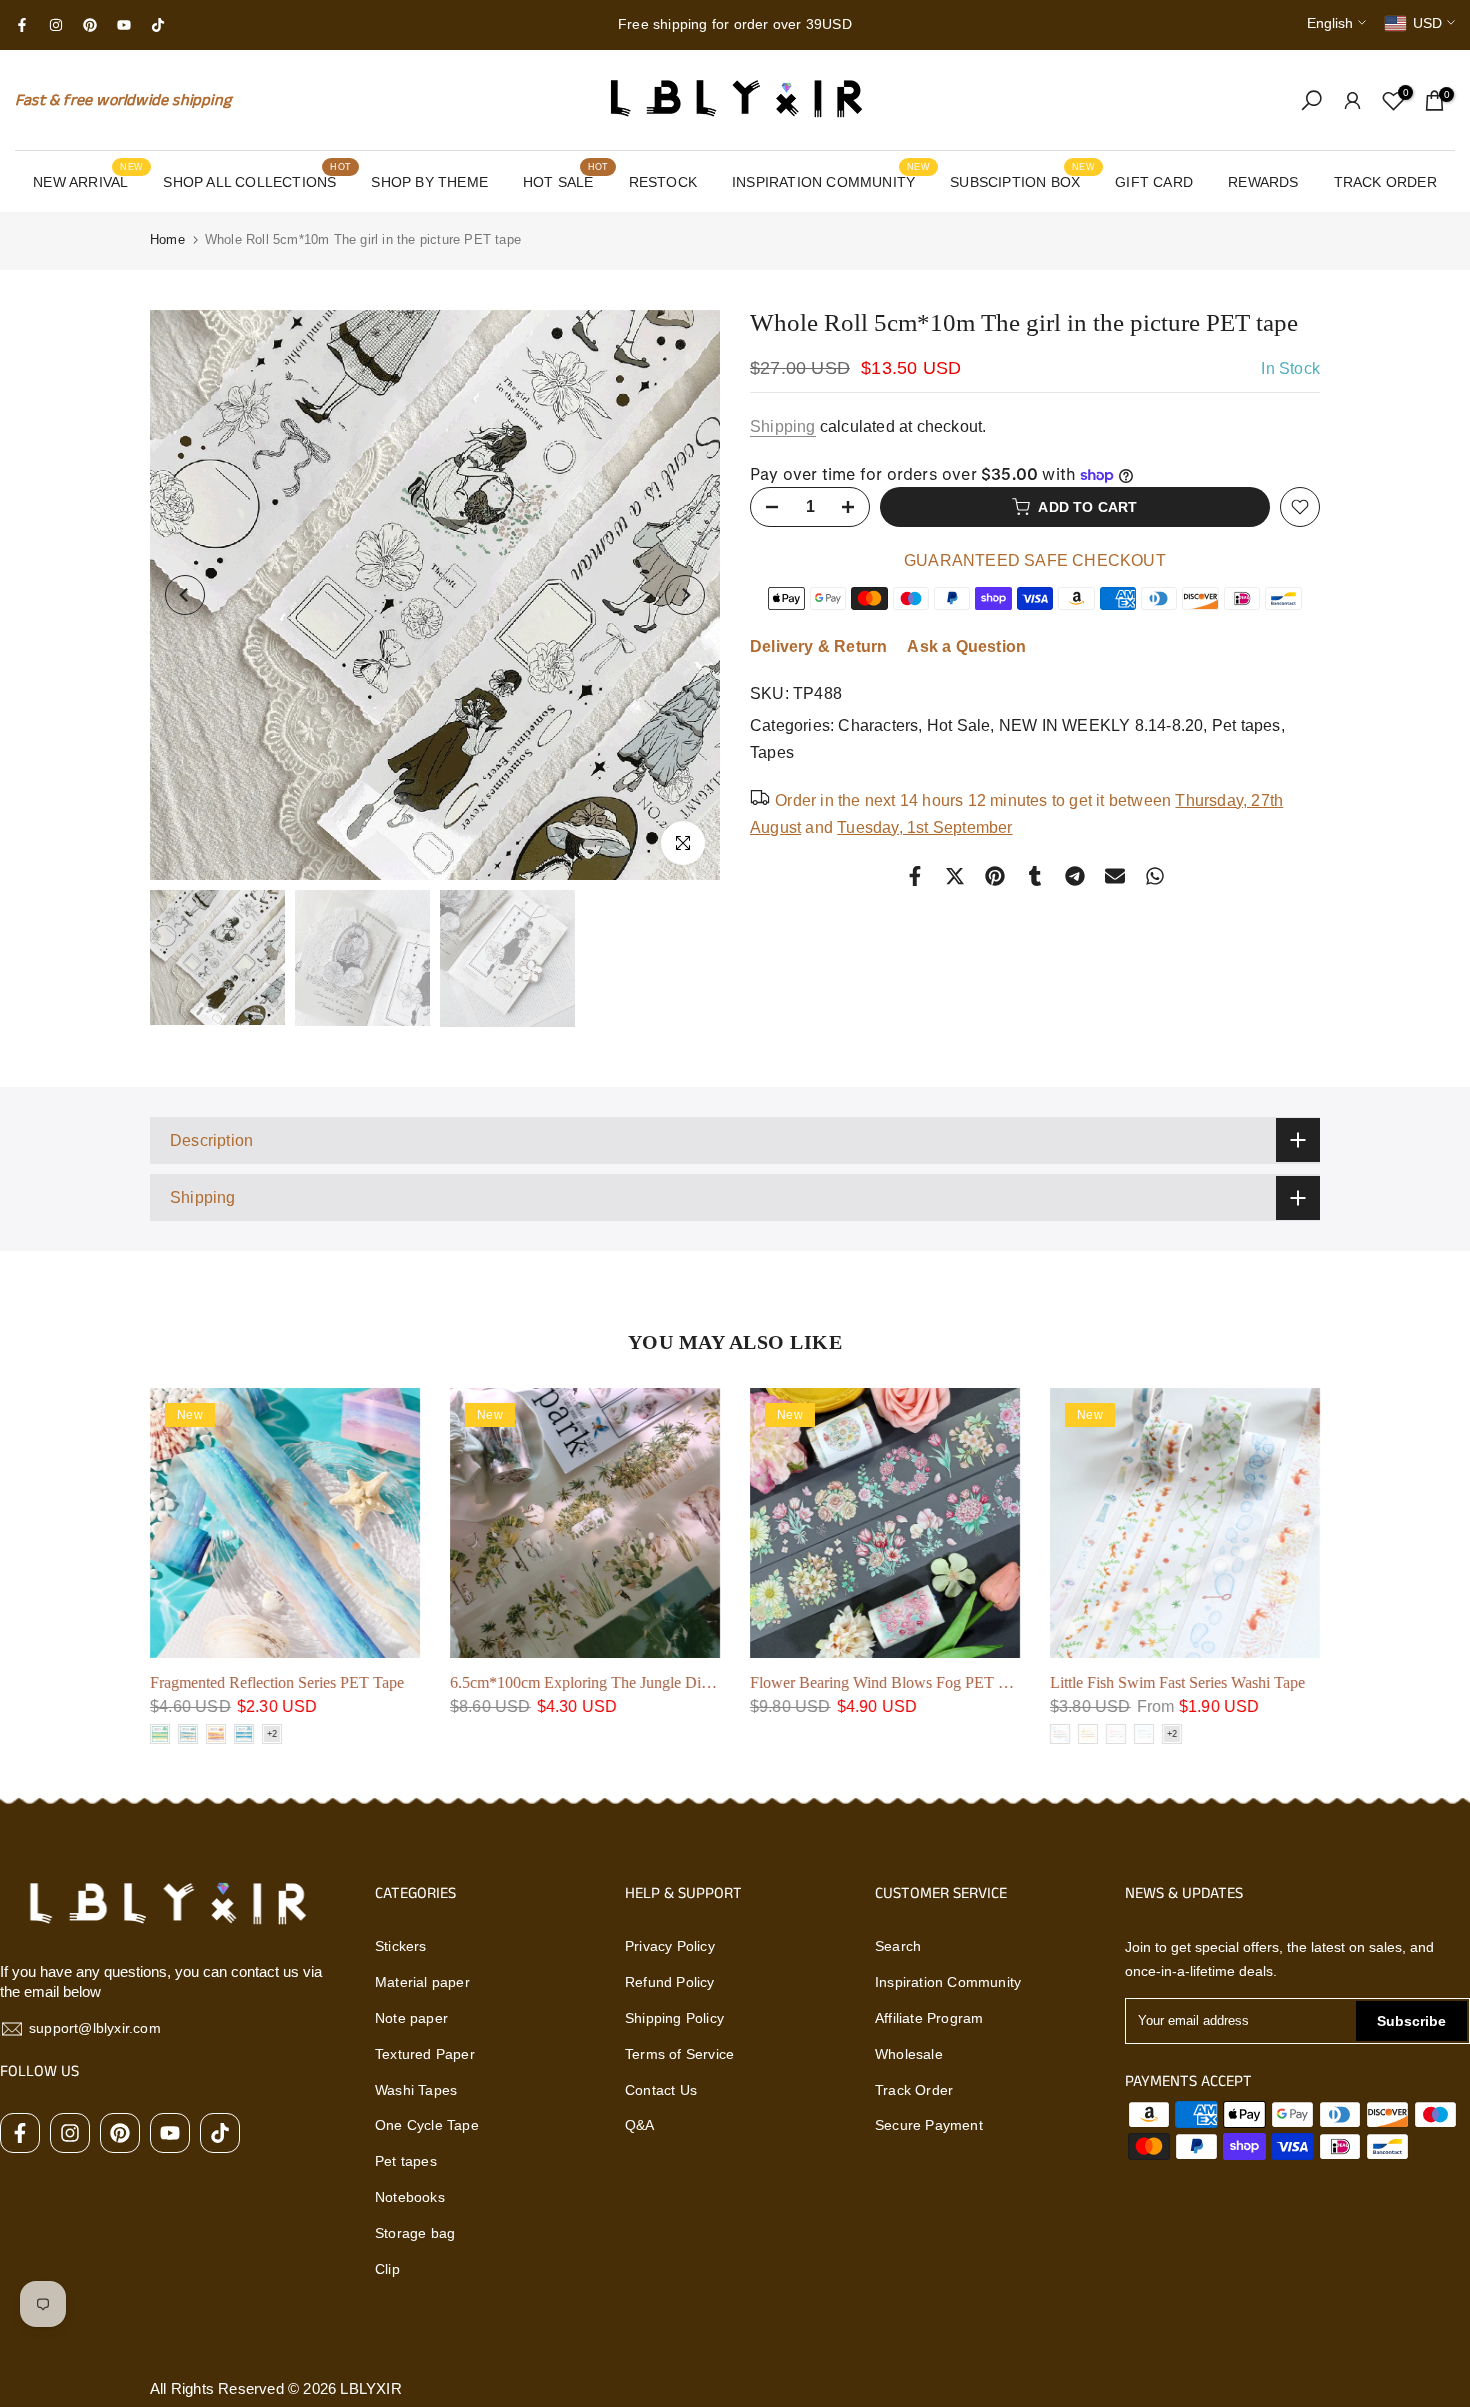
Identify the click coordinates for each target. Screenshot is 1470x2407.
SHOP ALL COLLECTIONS (257, 180)
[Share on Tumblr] (1035, 876)
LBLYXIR (370, 2388)
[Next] (685, 595)
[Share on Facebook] (915, 876)
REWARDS (1263, 182)
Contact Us (661, 2090)
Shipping (783, 426)
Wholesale (909, 2054)
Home (167, 239)
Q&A (640, 2125)
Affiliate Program (929, 2018)
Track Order (914, 2090)
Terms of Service (679, 2054)
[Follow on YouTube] (124, 25)
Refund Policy (670, 1982)
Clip (387, 2269)
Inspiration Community (948, 1982)
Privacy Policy (670, 1946)
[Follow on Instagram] (56, 25)
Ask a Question (966, 646)
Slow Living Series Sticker (1288, 1682)
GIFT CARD (1154, 182)
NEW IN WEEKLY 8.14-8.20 (1101, 725)
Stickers (401, 1946)
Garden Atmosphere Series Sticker (1012, 1682)
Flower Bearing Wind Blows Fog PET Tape (443, 1682)
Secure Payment (929, 2125)
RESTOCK (663, 182)
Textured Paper (425, 2054)
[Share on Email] (1115, 876)
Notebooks (410, 2197)
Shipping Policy (674, 2018)
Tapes (772, 752)
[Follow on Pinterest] (90, 25)
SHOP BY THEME (429, 182)
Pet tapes (1246, 725)
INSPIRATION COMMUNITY (831, 180)
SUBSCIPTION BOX (1022, 180)
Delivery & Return (818, 646)
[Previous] (185, 595)
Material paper (422, 1982)
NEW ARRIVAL (88, 180)
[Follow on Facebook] (22, 25)
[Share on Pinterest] (995, 876)
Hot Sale (959, 725)
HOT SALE (565, 180)
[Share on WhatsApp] (1155, 876)
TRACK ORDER (1385, 182)
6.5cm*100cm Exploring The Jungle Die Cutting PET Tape (192, 1682)
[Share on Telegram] (1075, 876)
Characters (878, 725)
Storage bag (415, 2233)
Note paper (411, 2018)
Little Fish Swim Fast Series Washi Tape (731, 1682)
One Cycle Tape (427, 2125)
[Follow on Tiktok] (158, 25)
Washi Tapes (416, 2090)
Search (898, 1946)
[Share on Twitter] (955, 876)
